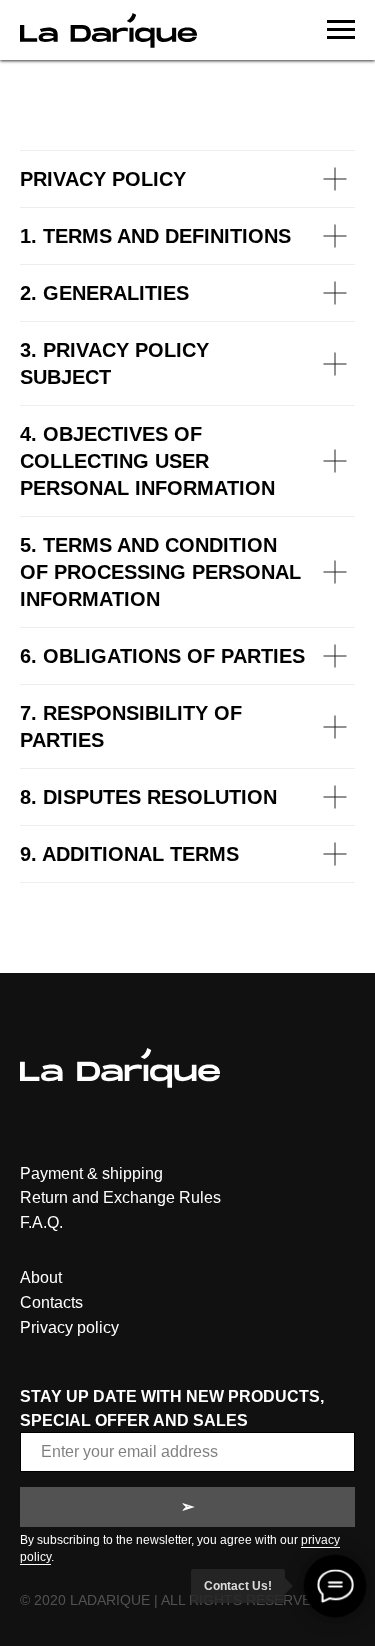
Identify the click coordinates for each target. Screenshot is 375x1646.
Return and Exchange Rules (120, 1197)
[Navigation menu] (341, 30)
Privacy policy (69, 1327)
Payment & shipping (91, 1173)
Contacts (51, 1302)
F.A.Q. (41, 1222)
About (41, 1277)
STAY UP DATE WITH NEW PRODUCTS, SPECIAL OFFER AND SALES (172, 1408)
